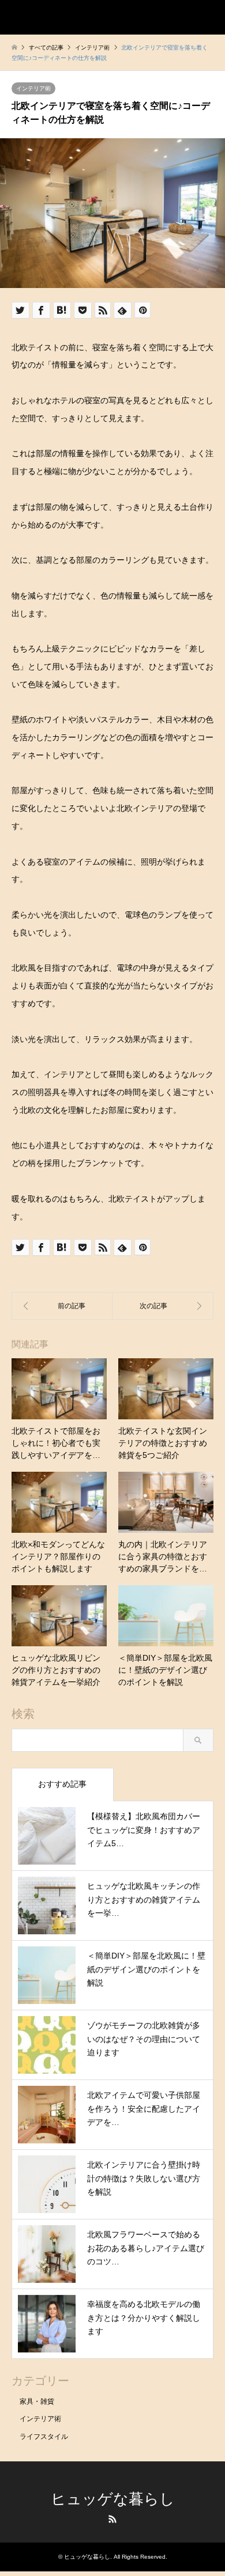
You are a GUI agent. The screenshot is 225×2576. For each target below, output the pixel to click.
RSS (112, 2519)
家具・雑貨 (37, 2401)
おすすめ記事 (62, 1784)
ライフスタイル (44, 2437)
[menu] (208, 17)
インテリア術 (33, 88)
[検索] (182, 17)
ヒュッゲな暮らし (113, 2499)
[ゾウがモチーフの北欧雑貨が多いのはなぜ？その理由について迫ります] (62, 1306)
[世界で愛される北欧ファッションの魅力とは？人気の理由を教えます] (163, 1306)
